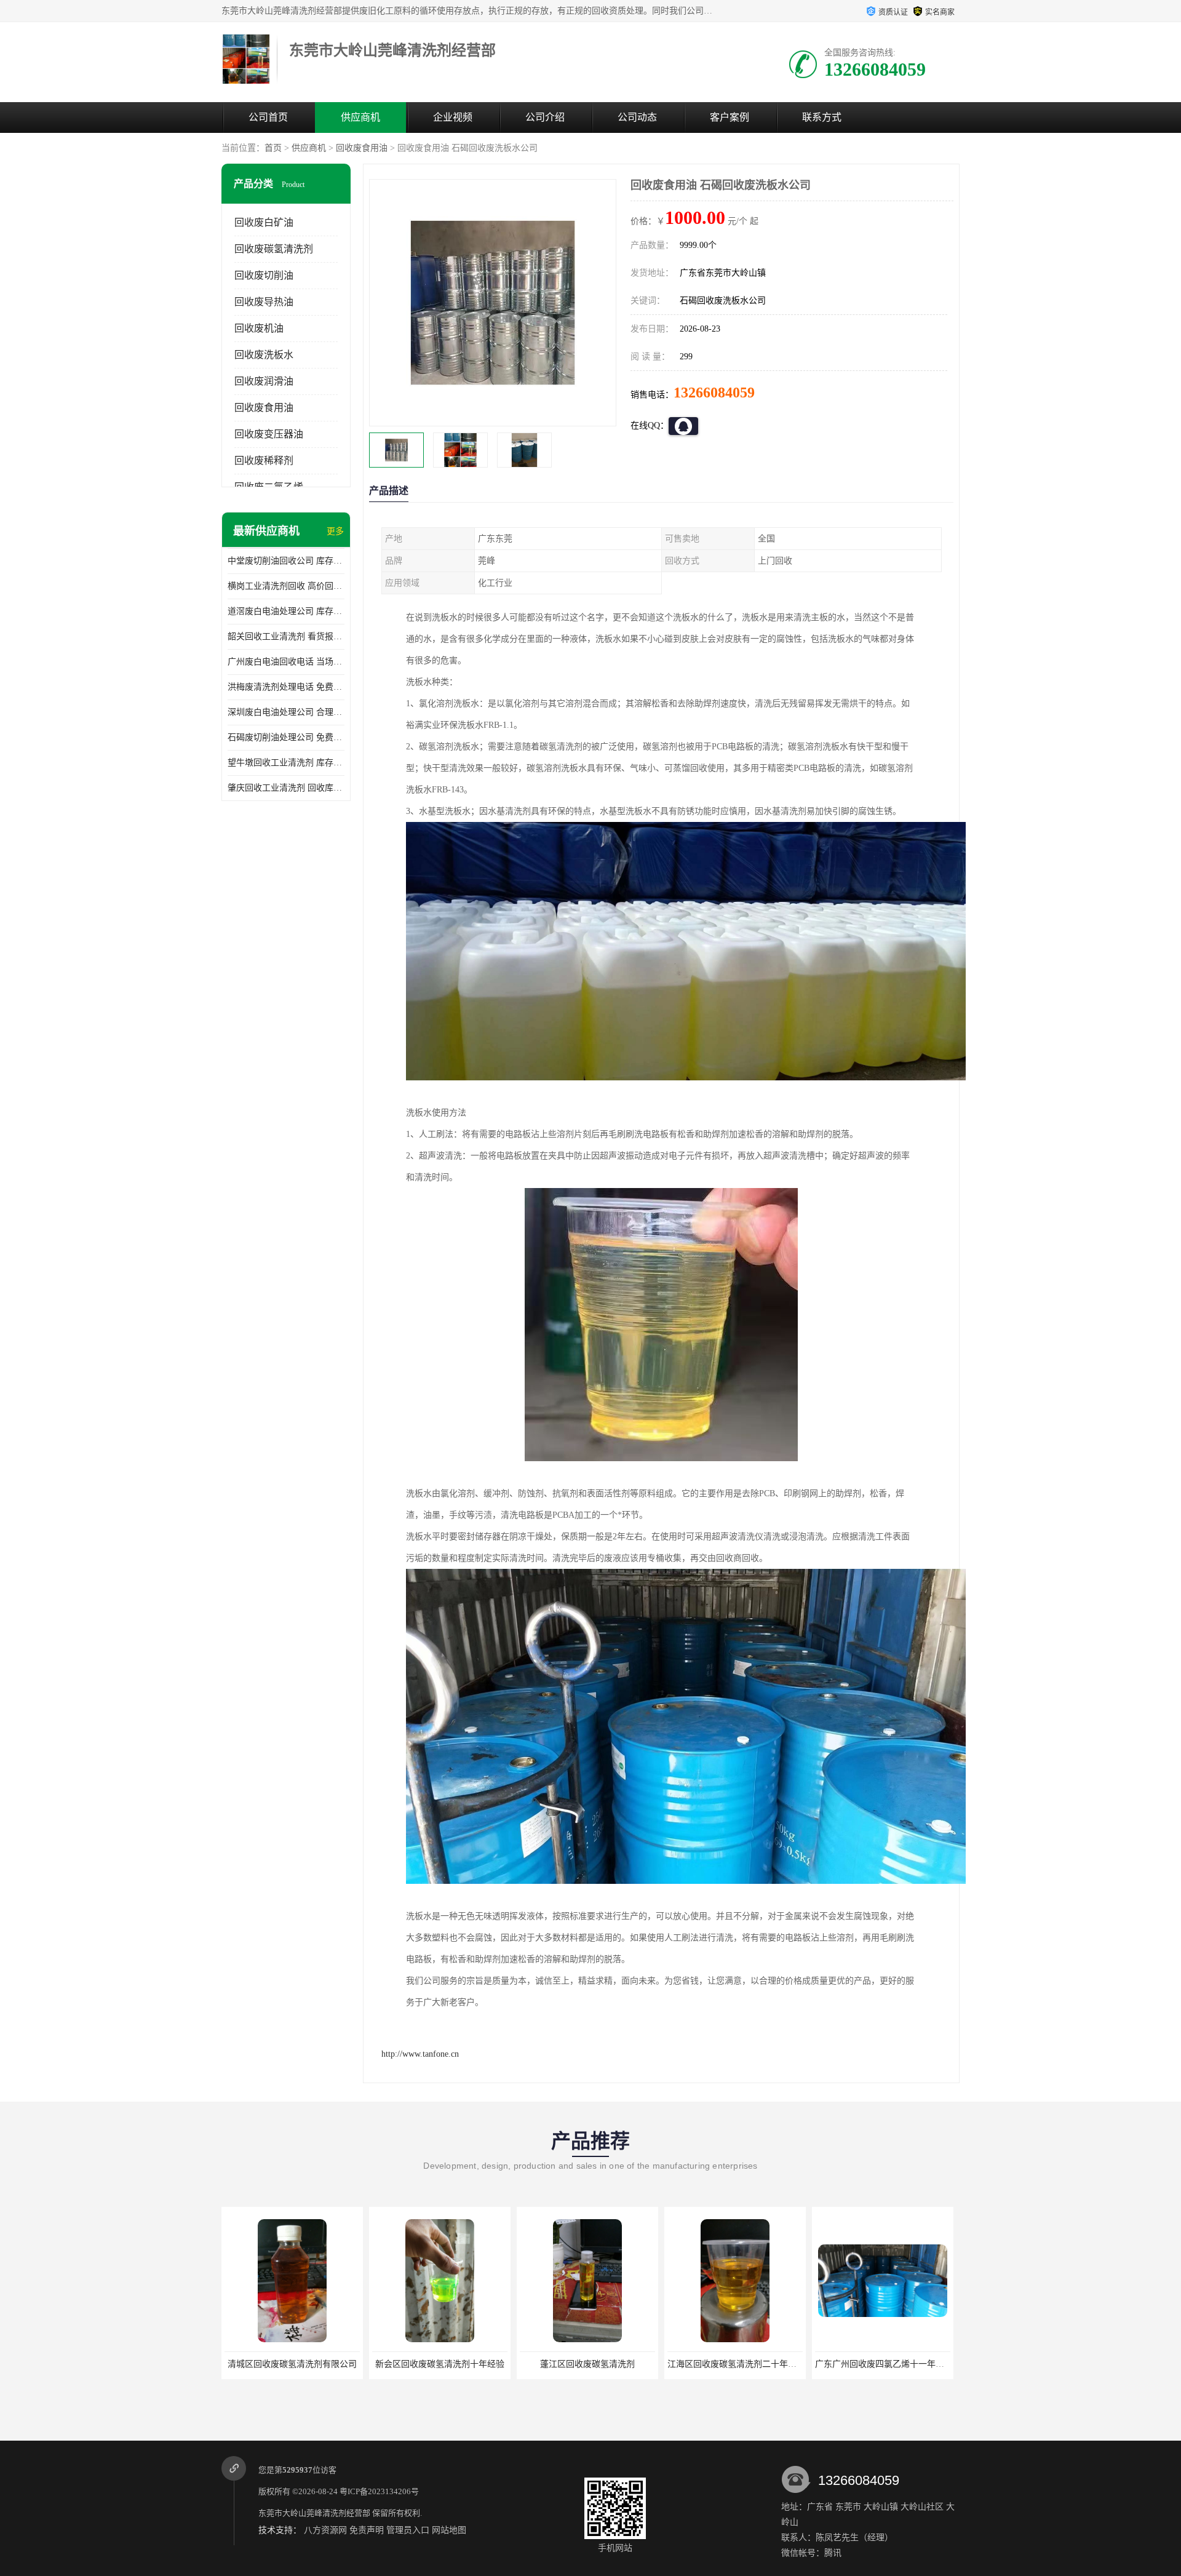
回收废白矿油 (264, 222)
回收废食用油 (362, 148)
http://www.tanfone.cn (420, 2054)
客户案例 (730, 117)
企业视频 (453, 117)
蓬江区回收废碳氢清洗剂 (440, 2364)
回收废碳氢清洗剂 (274, 249)
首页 (273, 148)
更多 (335, 531)
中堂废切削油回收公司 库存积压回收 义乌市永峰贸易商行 (286, 561)
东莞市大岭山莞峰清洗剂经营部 (314, 2513)
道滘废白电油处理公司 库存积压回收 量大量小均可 (286, 611)
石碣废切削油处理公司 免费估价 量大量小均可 (286, 737)
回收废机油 (259, 328)
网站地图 (449, 2530)
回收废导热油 (264, 302)
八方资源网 (325, 2530)
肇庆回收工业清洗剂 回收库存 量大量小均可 (286, 788)
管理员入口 (408, 2530)
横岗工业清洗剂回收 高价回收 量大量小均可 (286, 586)
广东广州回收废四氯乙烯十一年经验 (736, 2364)
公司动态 (637, 117)
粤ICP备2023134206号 (379, 2491)
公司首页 (268, 117)
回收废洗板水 (264, 355)
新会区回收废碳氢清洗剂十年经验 (292, 2364)
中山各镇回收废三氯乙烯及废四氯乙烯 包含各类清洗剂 (920, 2364)
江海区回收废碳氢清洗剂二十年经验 (589, 2364)
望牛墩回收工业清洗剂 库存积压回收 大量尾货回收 (286, 763)
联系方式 (822, 117)
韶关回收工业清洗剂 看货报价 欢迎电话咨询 (286, 636)
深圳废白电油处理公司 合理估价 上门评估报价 (286, 712)
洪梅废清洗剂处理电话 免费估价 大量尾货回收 (286, 687)
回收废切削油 (264, 275)
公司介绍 (545, 117)
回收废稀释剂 (264, 461)
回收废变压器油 (269, 434)
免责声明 (367, 2530)
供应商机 (360, 117)
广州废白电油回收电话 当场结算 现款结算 (286, 662)
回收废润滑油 (264, 381)
